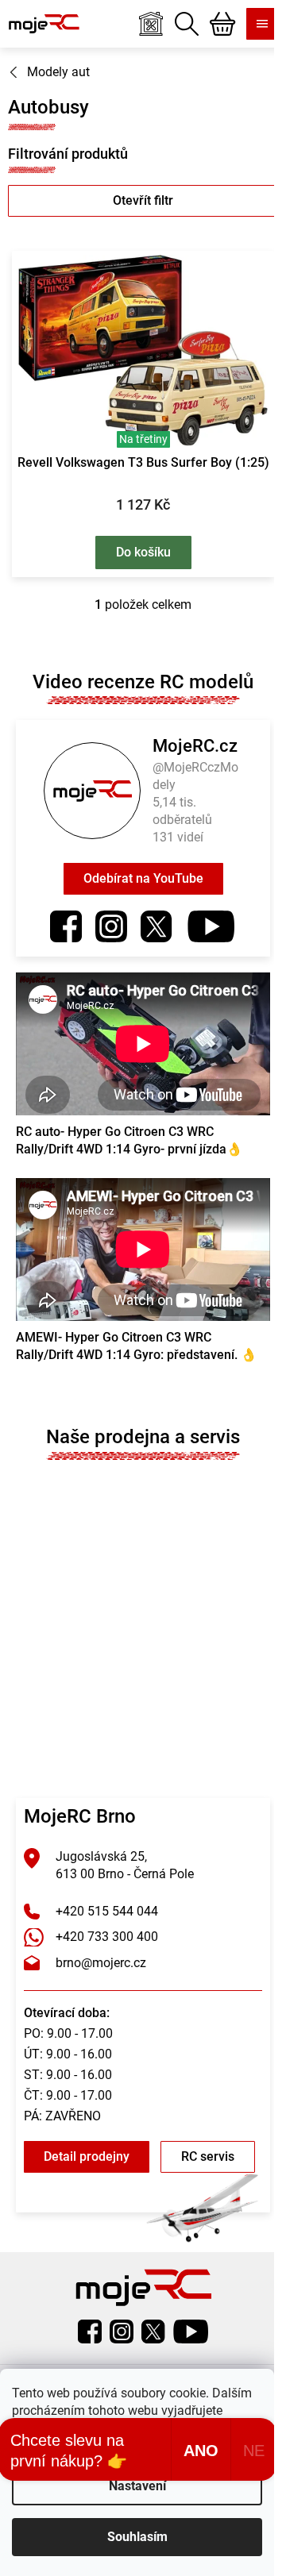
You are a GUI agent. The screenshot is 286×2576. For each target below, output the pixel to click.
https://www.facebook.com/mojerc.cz (66, 926)
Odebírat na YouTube (143, 878)
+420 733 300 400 (107, 1937)
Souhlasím (137, 2537)
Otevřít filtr (143, 200)
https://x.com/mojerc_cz (157, 926)
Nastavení (137, 2486)
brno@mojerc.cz (101, 1963)
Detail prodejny (87, 2156)
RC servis (208, 2156)
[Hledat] (187, 24)
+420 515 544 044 (107, 1911)
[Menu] (262, 24)
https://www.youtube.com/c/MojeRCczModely (211, 926)
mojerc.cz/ (111, 926)
